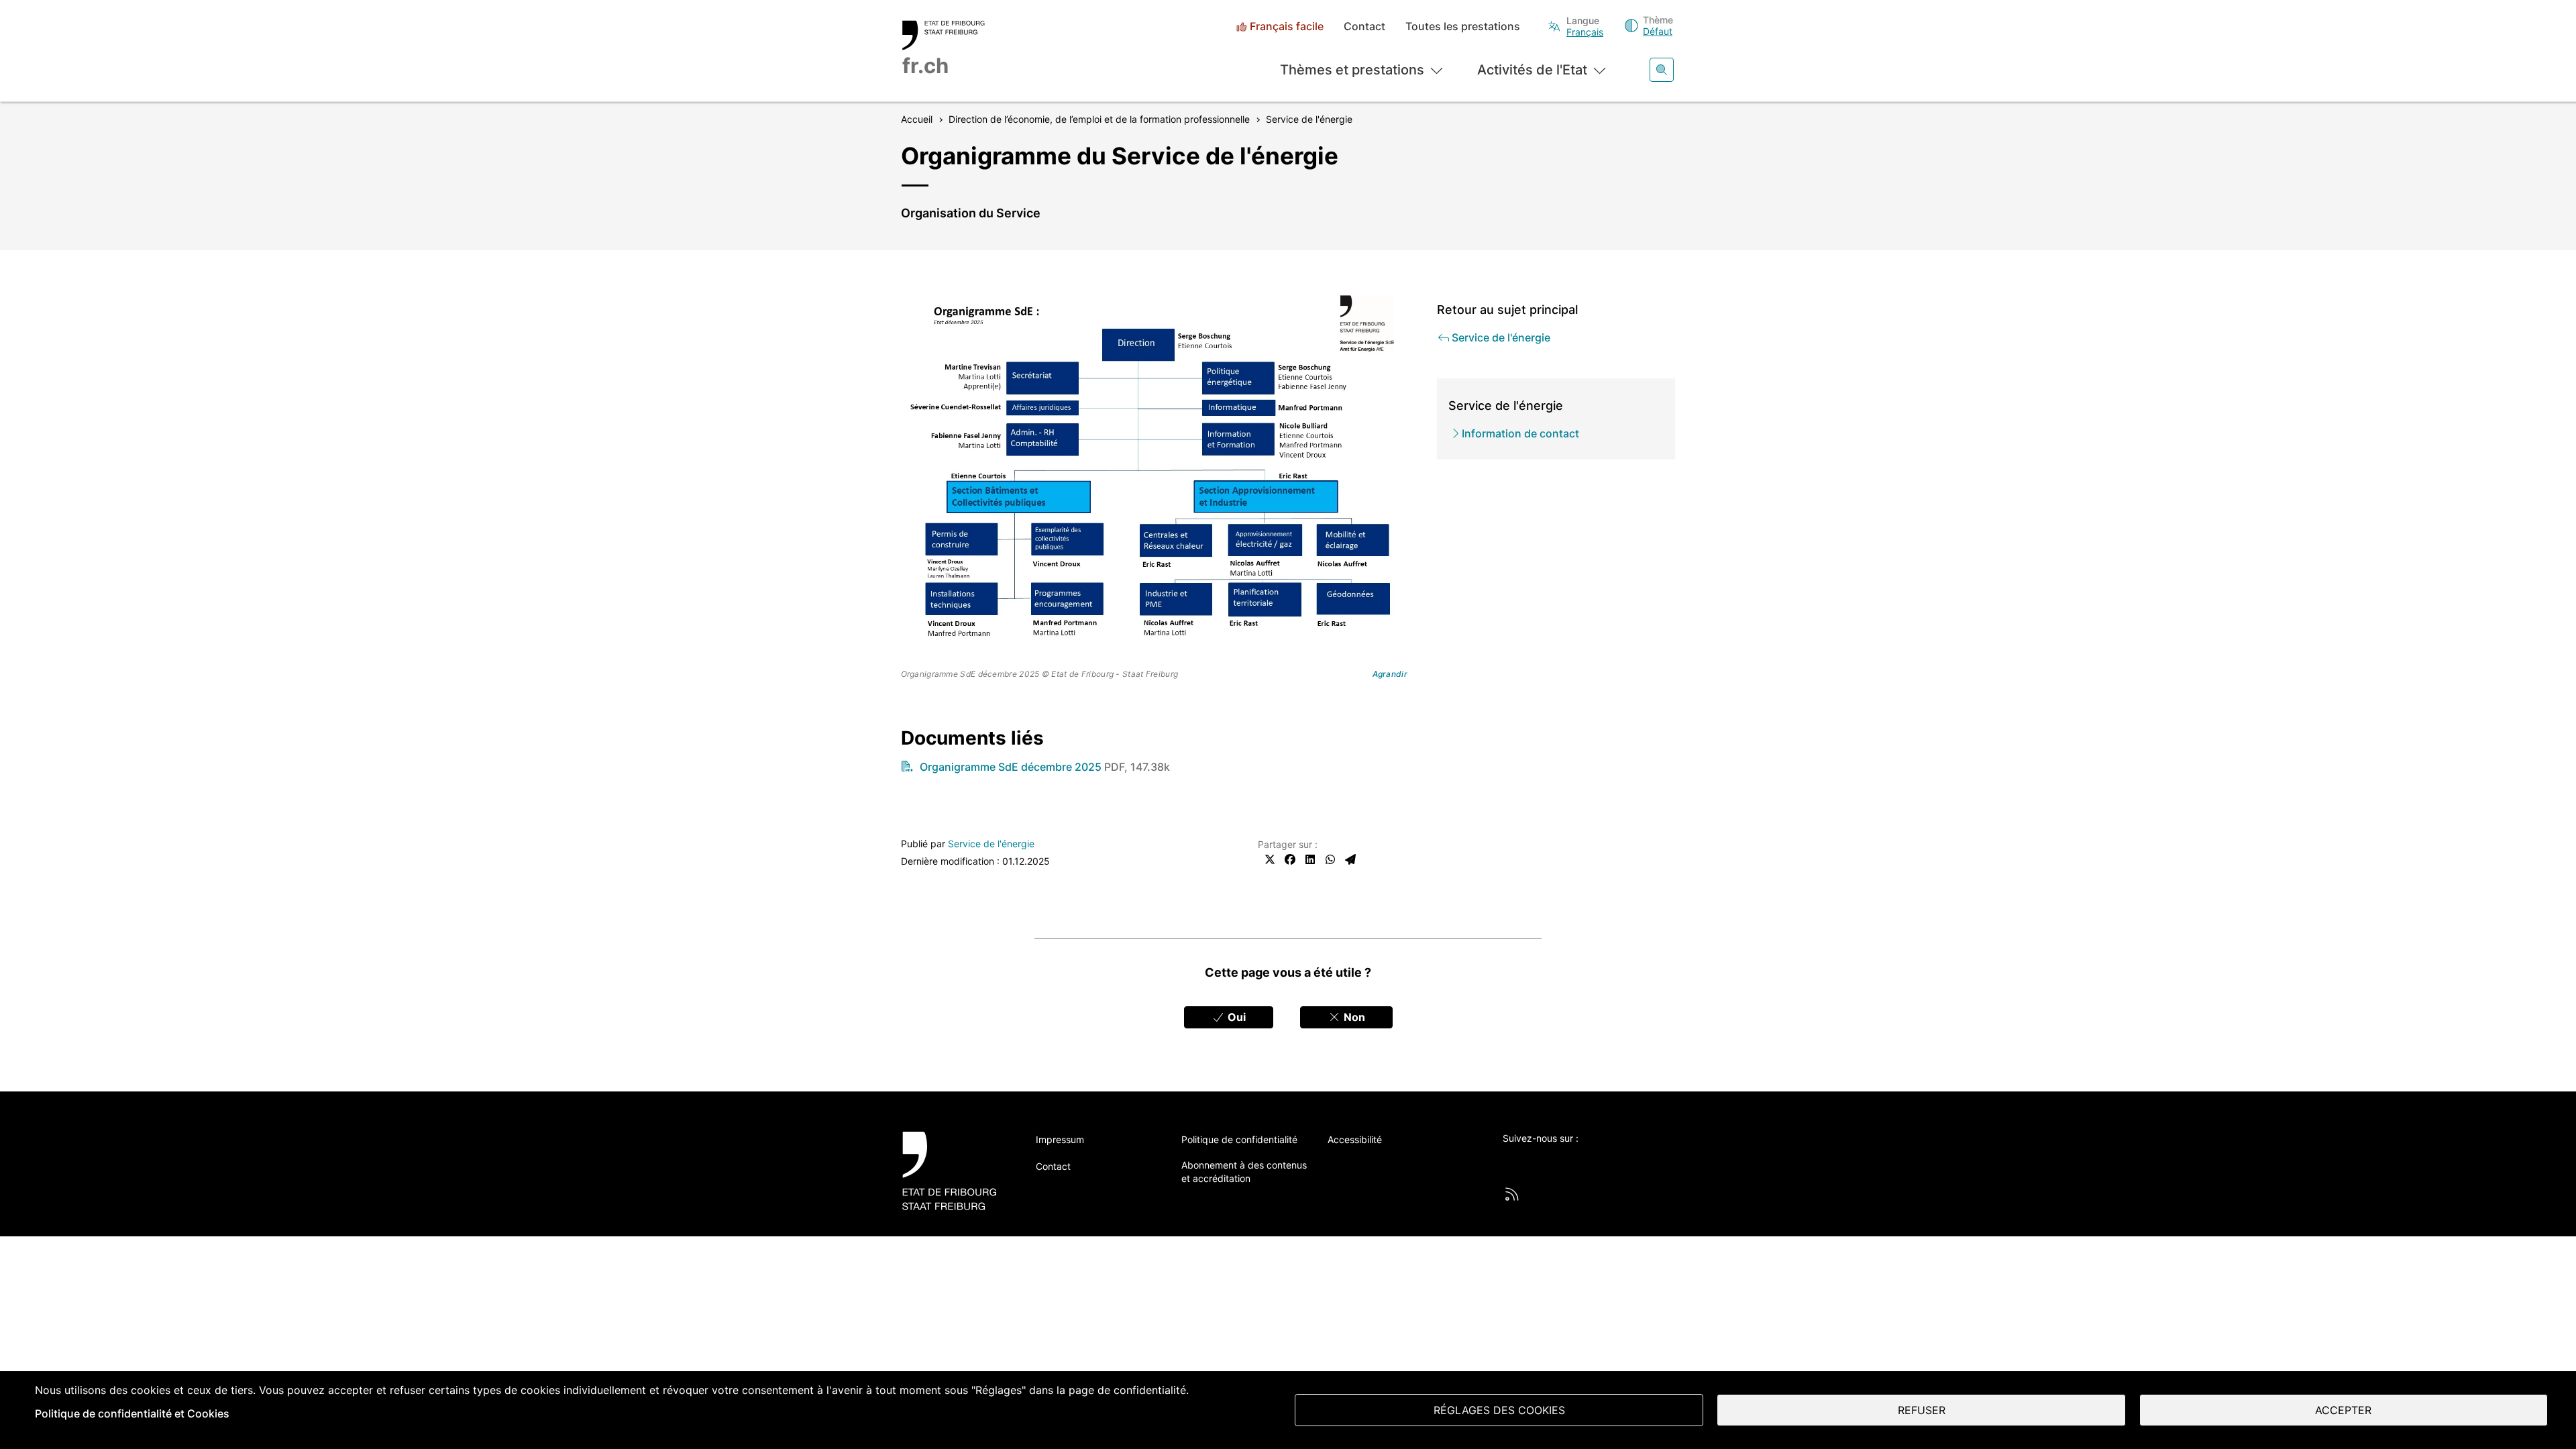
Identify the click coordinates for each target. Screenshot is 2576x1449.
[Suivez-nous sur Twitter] (1510, 1161)
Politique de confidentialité (1239, 1139)
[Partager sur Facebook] (1290, 859)
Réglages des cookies (1499, 1410)
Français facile (1287, 26)
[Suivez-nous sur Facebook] (1547, 1161)
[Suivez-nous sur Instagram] (1621, 1161)
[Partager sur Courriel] (1350, 859)
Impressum (1060, 1139)
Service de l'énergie (991, 844)
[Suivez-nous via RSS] (1512, 1194)
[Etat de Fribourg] (954, 1171)
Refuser (1922, 1410)
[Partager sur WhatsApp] (1330, 859)
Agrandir (1390, 674)
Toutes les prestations (1463, 26)
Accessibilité (1355, 1139)
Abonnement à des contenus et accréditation (1244, 1172)
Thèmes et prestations (1352, 70)
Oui (1235, 1017)
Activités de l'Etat (1532, 70)
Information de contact (1520, 433)
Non (1353, 1017)
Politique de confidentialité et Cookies (132, 1413)
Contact (1364, 26)
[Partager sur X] (1270, 859)
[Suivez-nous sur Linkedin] (1584, 1161)
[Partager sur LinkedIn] (1310, 859)
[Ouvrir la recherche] (1662, 70)
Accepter (2343, 1410)
